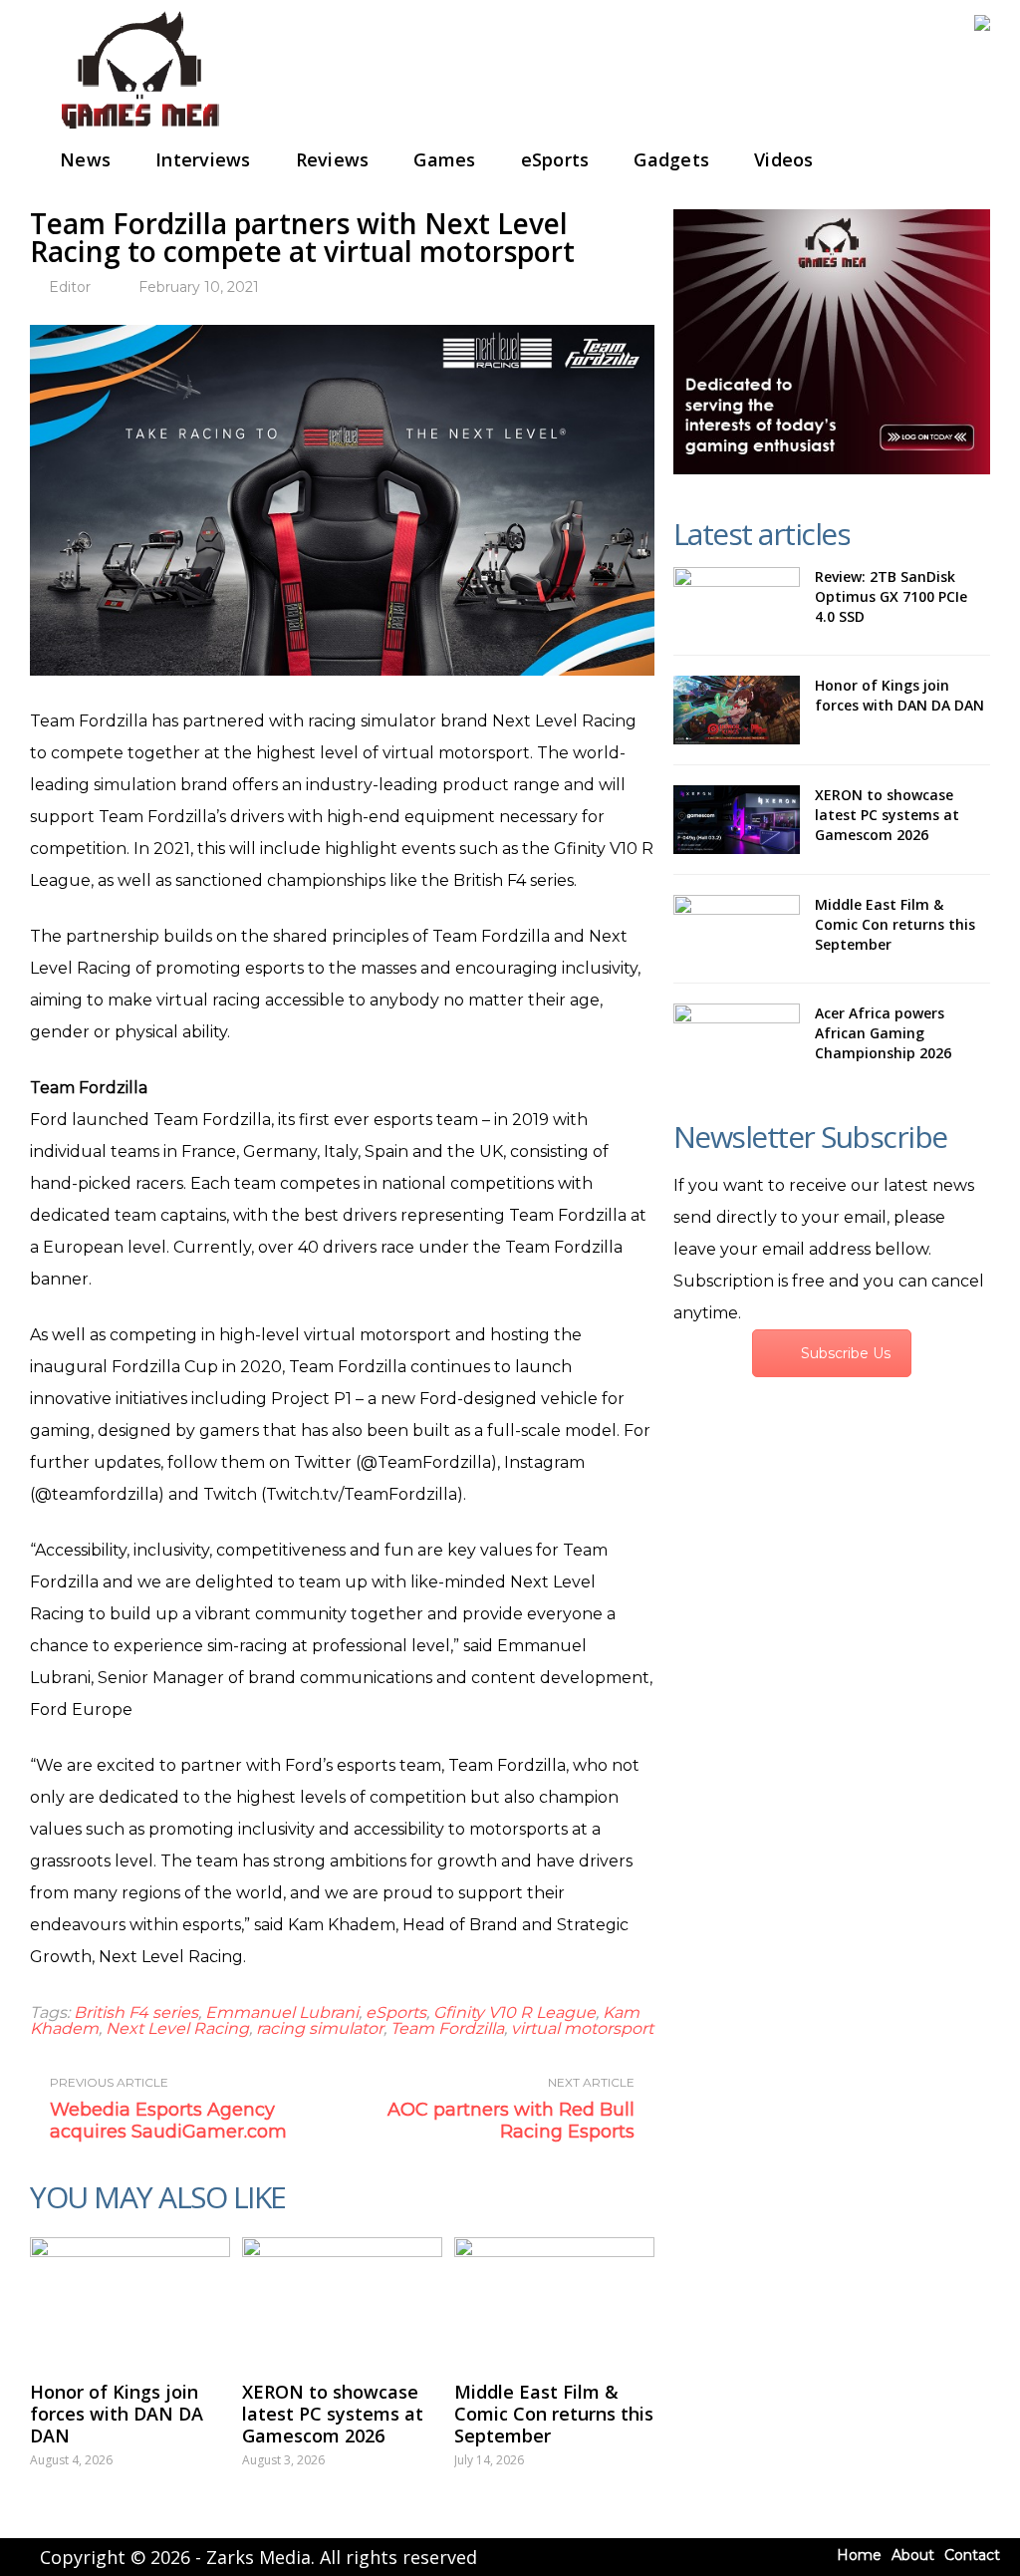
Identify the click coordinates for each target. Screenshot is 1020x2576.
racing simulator (320, 2028)
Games (444, 159)
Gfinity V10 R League (514, 2012)
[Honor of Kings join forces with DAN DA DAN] (130, 2299)
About (913, 2555)
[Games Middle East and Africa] (139, 130)
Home (859, 2555)
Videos (784, 159)
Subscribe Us (846, 1353)
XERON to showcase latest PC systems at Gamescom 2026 (333, 2414)
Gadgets (671, 159)
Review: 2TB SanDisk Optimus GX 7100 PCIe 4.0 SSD (891, 596)
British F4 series (136, 2012)
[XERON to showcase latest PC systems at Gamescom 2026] (342, 2299)
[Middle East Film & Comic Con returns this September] (554, 2299)
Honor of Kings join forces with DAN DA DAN (117, 2414)
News (85, 159)
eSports (555, 159)
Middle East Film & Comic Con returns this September (554, 2414)
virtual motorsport (582, 2028)
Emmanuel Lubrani (282, 2012)
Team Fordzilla (447, 2028)
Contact (972, 2555)
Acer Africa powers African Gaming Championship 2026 (883, 1033)
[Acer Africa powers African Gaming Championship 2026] (737, 1038)
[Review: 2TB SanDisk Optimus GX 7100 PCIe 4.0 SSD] (737, 601)
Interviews (203, 159)
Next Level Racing (177, 2028)
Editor (70, 287)
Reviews (333, 159)
